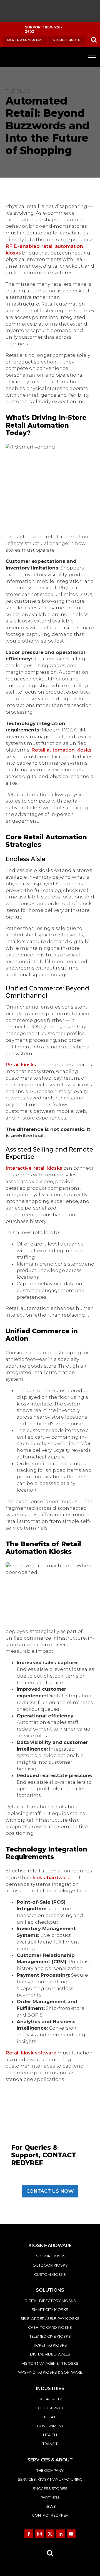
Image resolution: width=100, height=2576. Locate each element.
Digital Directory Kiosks (50, 2301)
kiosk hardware (52, 1877)
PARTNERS (50, 2497)
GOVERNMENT (50, 2426)
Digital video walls (50, 2354)
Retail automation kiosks (61, 750)
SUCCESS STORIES (50, 2488)
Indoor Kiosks (50, 2256)
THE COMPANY (50, 2470)
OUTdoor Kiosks (50, 2265)
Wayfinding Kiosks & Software (50, 2372)
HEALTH (50, 2435)
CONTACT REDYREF (50, 2515)
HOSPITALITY (50, 2399)
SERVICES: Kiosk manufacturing (50, 2479)
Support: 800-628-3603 (43, 30)
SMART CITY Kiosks (50, 2310)
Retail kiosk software (31, 2053)
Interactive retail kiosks (34, 1168)
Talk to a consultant (25, 40)
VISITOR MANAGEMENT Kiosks (50, 2363)
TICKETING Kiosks (50, 2345)
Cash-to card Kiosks (50, 2327)
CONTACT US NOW (50, 2191)
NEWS (50, 2506)
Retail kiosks (21, 1065)
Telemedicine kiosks (50, 2336)
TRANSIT (50, 2444)
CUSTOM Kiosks (50, 2274)
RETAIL (50, 2417)
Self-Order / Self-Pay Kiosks (50, 2318)
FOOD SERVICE (50, 2408)
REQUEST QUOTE (67, 40)
